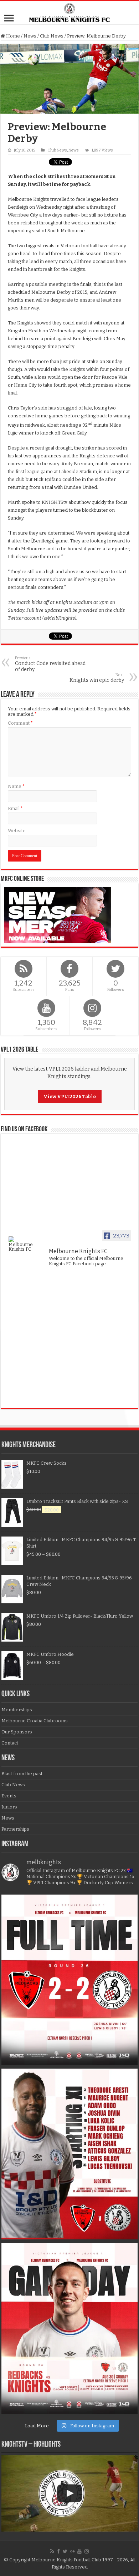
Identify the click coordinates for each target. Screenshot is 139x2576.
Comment (20, 723)
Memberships (17, 1710)
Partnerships (15, 1829)
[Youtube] (79, 2551)
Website (17, 831)
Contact (10, 1743)
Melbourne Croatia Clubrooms (35, 1721)
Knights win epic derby (97, 678)
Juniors (9, 1807)
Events (9, 1796)
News (30, 36)
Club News (52, 36)
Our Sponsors (17, 1732)
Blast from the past (22, 1774)
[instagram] (87, 2551)
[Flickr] (72, 2551)
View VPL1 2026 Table (70, 1096)
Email (15, 808)
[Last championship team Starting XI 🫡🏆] (69, 2154)
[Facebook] (58, 2551)
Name (16, 786)
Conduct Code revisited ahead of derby (50, 664)
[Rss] (52, 2551)
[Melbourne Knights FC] (69, 13)
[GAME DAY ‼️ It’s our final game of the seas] (69, 2328)
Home (12, 36)
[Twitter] (65, 2551)
